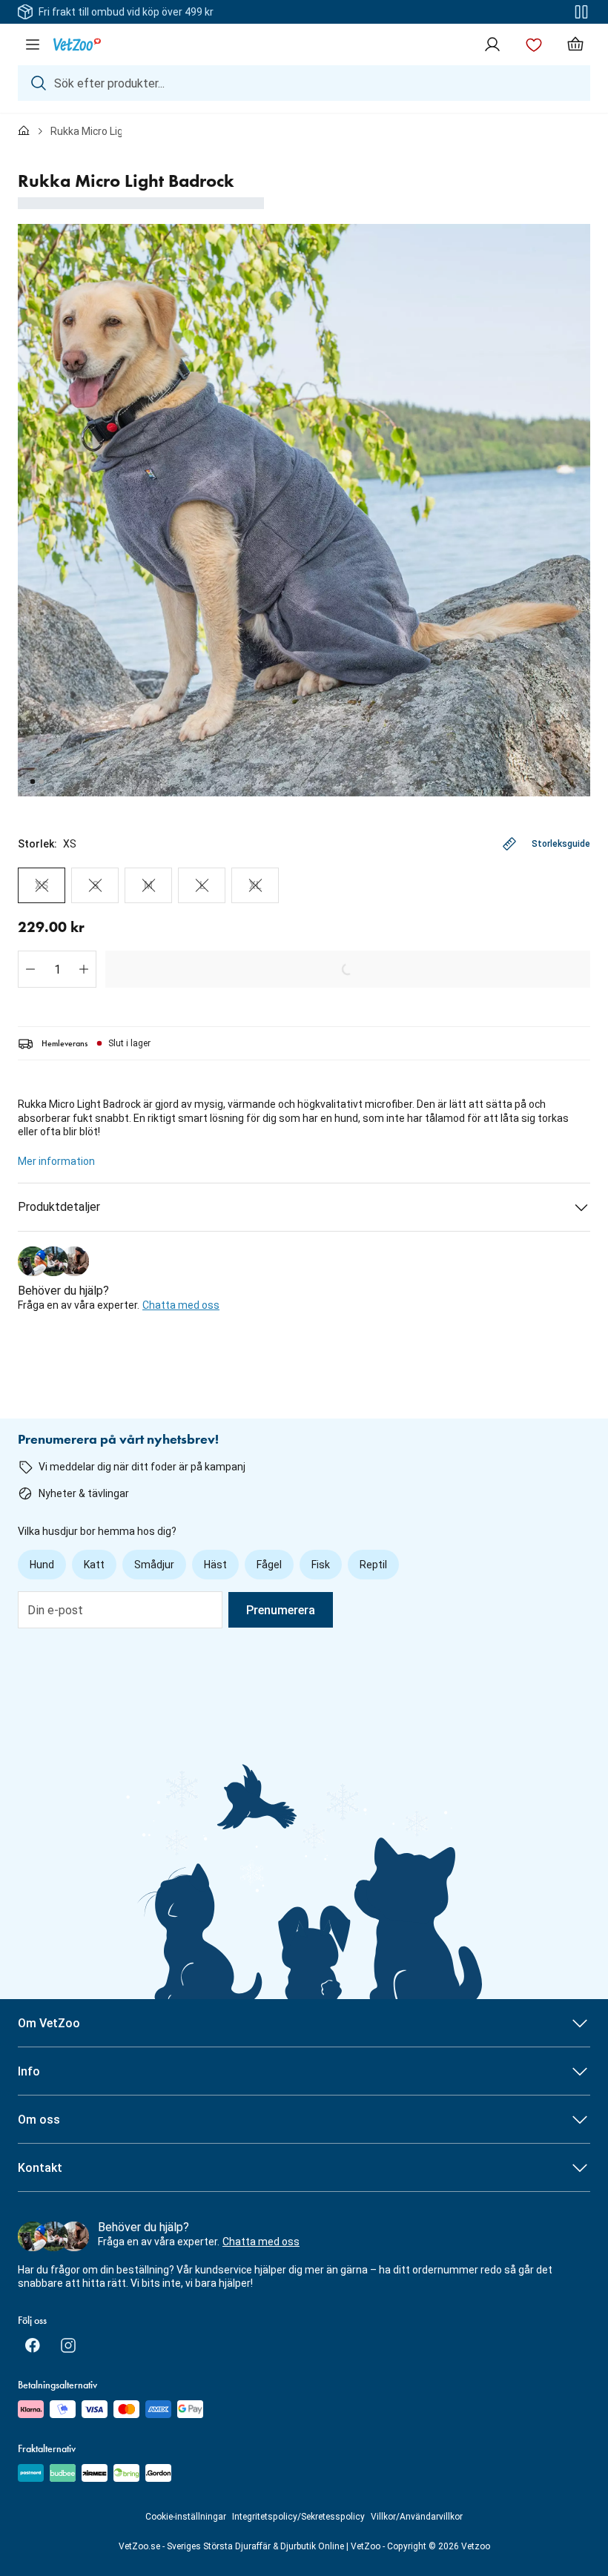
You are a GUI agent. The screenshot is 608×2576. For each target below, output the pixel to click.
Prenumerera (281, 1610)
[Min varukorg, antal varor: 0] (575, 44)
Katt (94, 1565)
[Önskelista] (534, 44)
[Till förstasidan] (24, 131)
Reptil (373, 1565)
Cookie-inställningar (186, 2517)
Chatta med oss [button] (181, 1305)
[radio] (42, 885)
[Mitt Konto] (492, 44)
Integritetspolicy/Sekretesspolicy (298, 2517)
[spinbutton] (57, 969)
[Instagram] (68, 2345)
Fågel (269, 1565)
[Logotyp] (77, 44)
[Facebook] (33, 2345)
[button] (30, 969)
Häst (215, 1565)
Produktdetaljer (59, 1207)
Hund (42, 1565)
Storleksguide (561, 844)
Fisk (321, 1565)
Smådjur (154, 1565)
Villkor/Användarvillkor (417, 2517)
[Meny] (33, 44)
